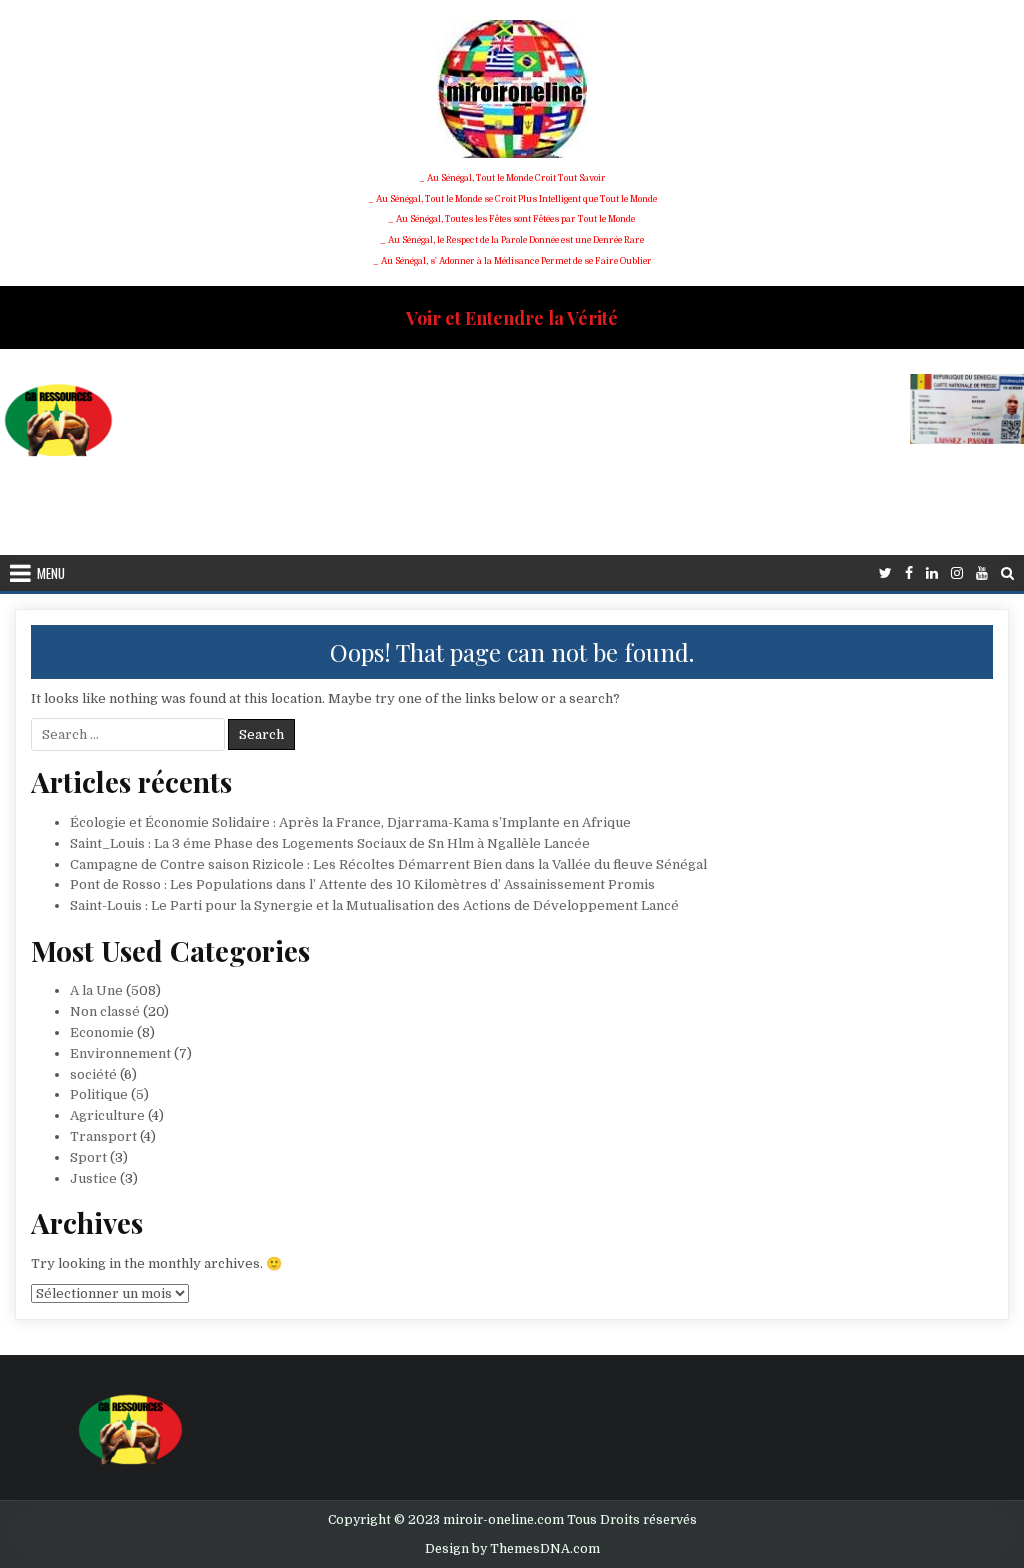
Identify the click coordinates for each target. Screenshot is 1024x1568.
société (93, 1074)
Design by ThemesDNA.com (512, 1549)
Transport (103, 1136)
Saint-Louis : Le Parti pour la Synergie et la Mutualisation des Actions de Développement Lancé (374, 905)
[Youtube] (982, 573)
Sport (88, 1157)
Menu (51, 573)
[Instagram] (957, 573)
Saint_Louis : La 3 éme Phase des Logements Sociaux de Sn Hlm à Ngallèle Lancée (330, 843)
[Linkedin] (932, 573)
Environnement (120, 1053)
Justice (93, 1178)
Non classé (105, 1011)
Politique (99, 1094)
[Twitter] (885, 573)
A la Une (96, 990)
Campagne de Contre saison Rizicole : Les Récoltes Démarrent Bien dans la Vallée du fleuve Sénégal (388, 864)
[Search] (1007, 573)
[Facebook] (909, 573)
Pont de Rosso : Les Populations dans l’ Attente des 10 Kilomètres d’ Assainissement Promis (362, 884)
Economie (102, 1032)
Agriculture (107, 1115)
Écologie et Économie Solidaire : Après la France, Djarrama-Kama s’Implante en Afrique (350, 822)
